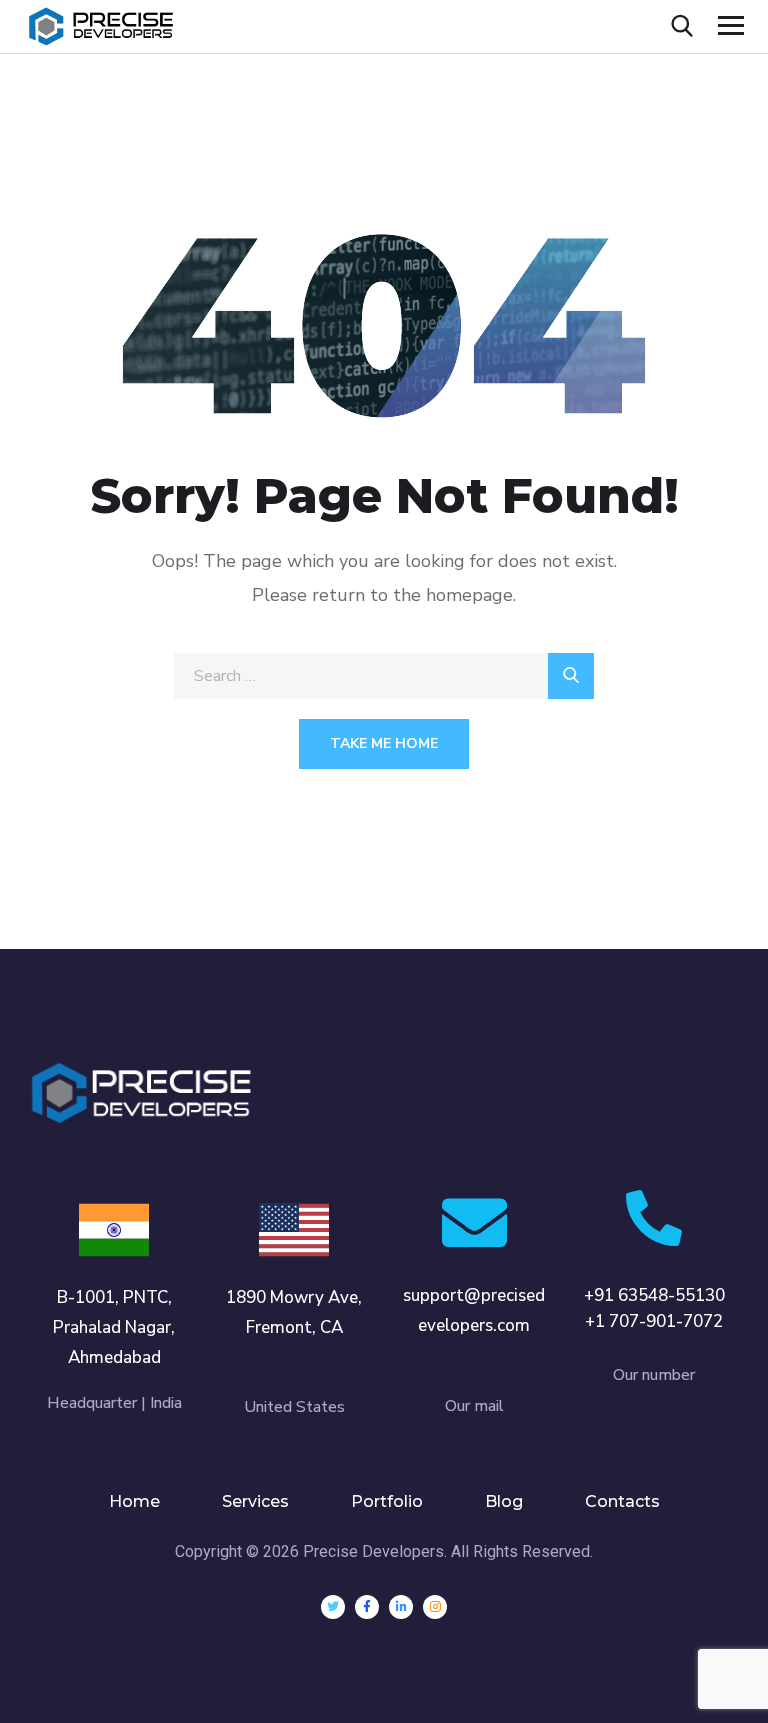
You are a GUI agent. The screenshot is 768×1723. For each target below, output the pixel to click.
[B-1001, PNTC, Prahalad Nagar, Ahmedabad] (114, 1230)
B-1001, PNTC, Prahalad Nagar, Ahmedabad (114, 1327)
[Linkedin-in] (401, 1607)
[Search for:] (384, 676)
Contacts (622, 1501)
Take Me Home (384, 743)
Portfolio (387, 1501)
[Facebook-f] (367, 1607)
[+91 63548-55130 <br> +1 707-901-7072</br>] (654, 1218)
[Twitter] (333, 1607)
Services (255, 1501)
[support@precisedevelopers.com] (474, 1222)
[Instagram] (435, 1607)
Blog (504, 1501)
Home (134, 1501)
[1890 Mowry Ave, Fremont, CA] (294, 1230)
